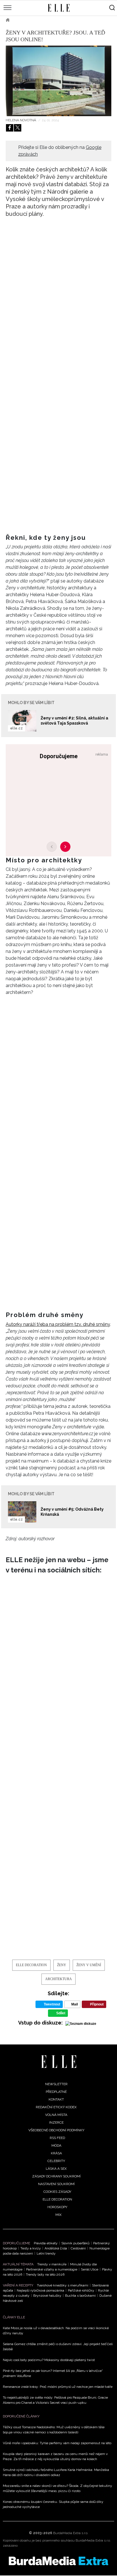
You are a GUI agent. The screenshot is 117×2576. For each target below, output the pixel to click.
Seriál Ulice (90, 2269)
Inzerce (56, 2122)
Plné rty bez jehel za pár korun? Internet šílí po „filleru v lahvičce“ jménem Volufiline (53, 2373)
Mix (58, 2215)
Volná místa (56, 2115)
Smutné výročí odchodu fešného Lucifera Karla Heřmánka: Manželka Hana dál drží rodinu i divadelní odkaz (56, 2472)
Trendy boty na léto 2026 (45, 2274)
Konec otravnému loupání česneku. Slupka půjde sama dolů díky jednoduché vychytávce (53, 2504)
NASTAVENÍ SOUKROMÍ (56, 2184)
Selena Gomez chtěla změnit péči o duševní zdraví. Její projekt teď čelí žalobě (58, 2347)
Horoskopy (57, 2207)
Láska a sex (56, 2169)
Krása (56, 2153)
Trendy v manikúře (52, 2264)
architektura (58, 1979)
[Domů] (59, 2062)
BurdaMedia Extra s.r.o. (71, 2533)
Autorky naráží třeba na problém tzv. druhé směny (58, 1324)
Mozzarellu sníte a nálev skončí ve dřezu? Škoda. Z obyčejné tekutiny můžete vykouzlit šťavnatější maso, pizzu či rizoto (58, 2488)
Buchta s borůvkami (80, 2296)
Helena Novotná (21, 120)
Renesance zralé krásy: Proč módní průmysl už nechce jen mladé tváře (58, 2387)
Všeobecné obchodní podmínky (56, 2130)
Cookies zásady (57, 2192)
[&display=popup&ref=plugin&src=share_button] (10, 128)
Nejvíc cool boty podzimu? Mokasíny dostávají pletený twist (49, 2360)
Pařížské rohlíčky (81, 2290)
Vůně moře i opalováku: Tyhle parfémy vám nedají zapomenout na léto (57, 2443)
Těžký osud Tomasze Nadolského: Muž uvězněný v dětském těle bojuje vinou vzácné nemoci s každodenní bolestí (54, 2430)
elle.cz (16, 728)
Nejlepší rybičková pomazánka (40, 2290)
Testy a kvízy (31, 2248)
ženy (62, 1965)
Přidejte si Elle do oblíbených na (60, 151)
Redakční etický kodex (56, 2107)
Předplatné (56, 2092)
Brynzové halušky (47, 2296)
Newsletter (56, 2084)
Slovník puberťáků (75, 2243)
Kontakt (56, 2099)
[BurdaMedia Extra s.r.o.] (58, 2561)
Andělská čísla (56, 2248)
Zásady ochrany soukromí (56, 2176)
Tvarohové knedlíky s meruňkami (63, 2285)
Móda (56, 2146)
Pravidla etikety (46, 2243)
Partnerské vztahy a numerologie (52, 2269)
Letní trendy (46, 2253)
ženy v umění (89, 1965)
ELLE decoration (35, 20)
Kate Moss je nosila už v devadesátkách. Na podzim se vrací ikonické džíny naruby (56, 2331)
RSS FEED (57, 2138)
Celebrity (56, 2161)
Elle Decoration (31, 1965)
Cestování (78, 2248)
